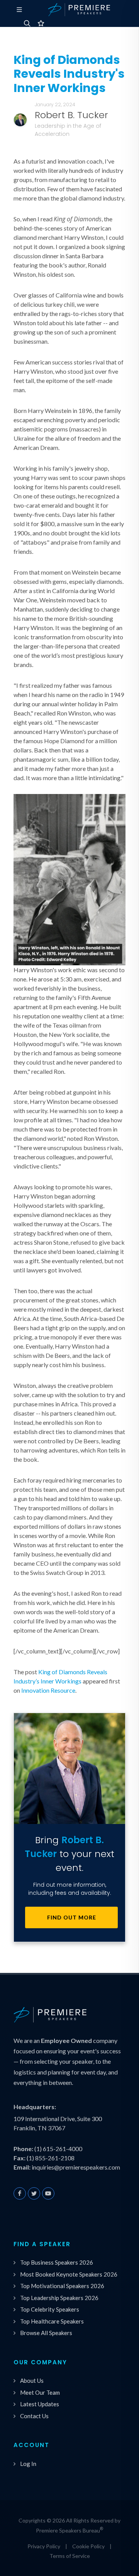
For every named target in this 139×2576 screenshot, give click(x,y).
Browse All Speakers (46, 2333)
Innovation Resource (48, 1690)
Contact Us (34, 2416)
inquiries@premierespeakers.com (76, 2167)
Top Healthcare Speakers (52, 2321)
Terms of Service (70, 2556)
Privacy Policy (44, 2546)
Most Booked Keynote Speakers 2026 (69, 2274)
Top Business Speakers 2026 (57, 2262)
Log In (28, 2464)
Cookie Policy (88, 2546)
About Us (32, 2380)
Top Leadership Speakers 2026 (59, 2298)
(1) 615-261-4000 (58, 2149)
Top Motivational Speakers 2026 (62, 2286)
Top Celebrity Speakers (50, 2309)
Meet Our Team (40, 2392)
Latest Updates (40, 2404)
